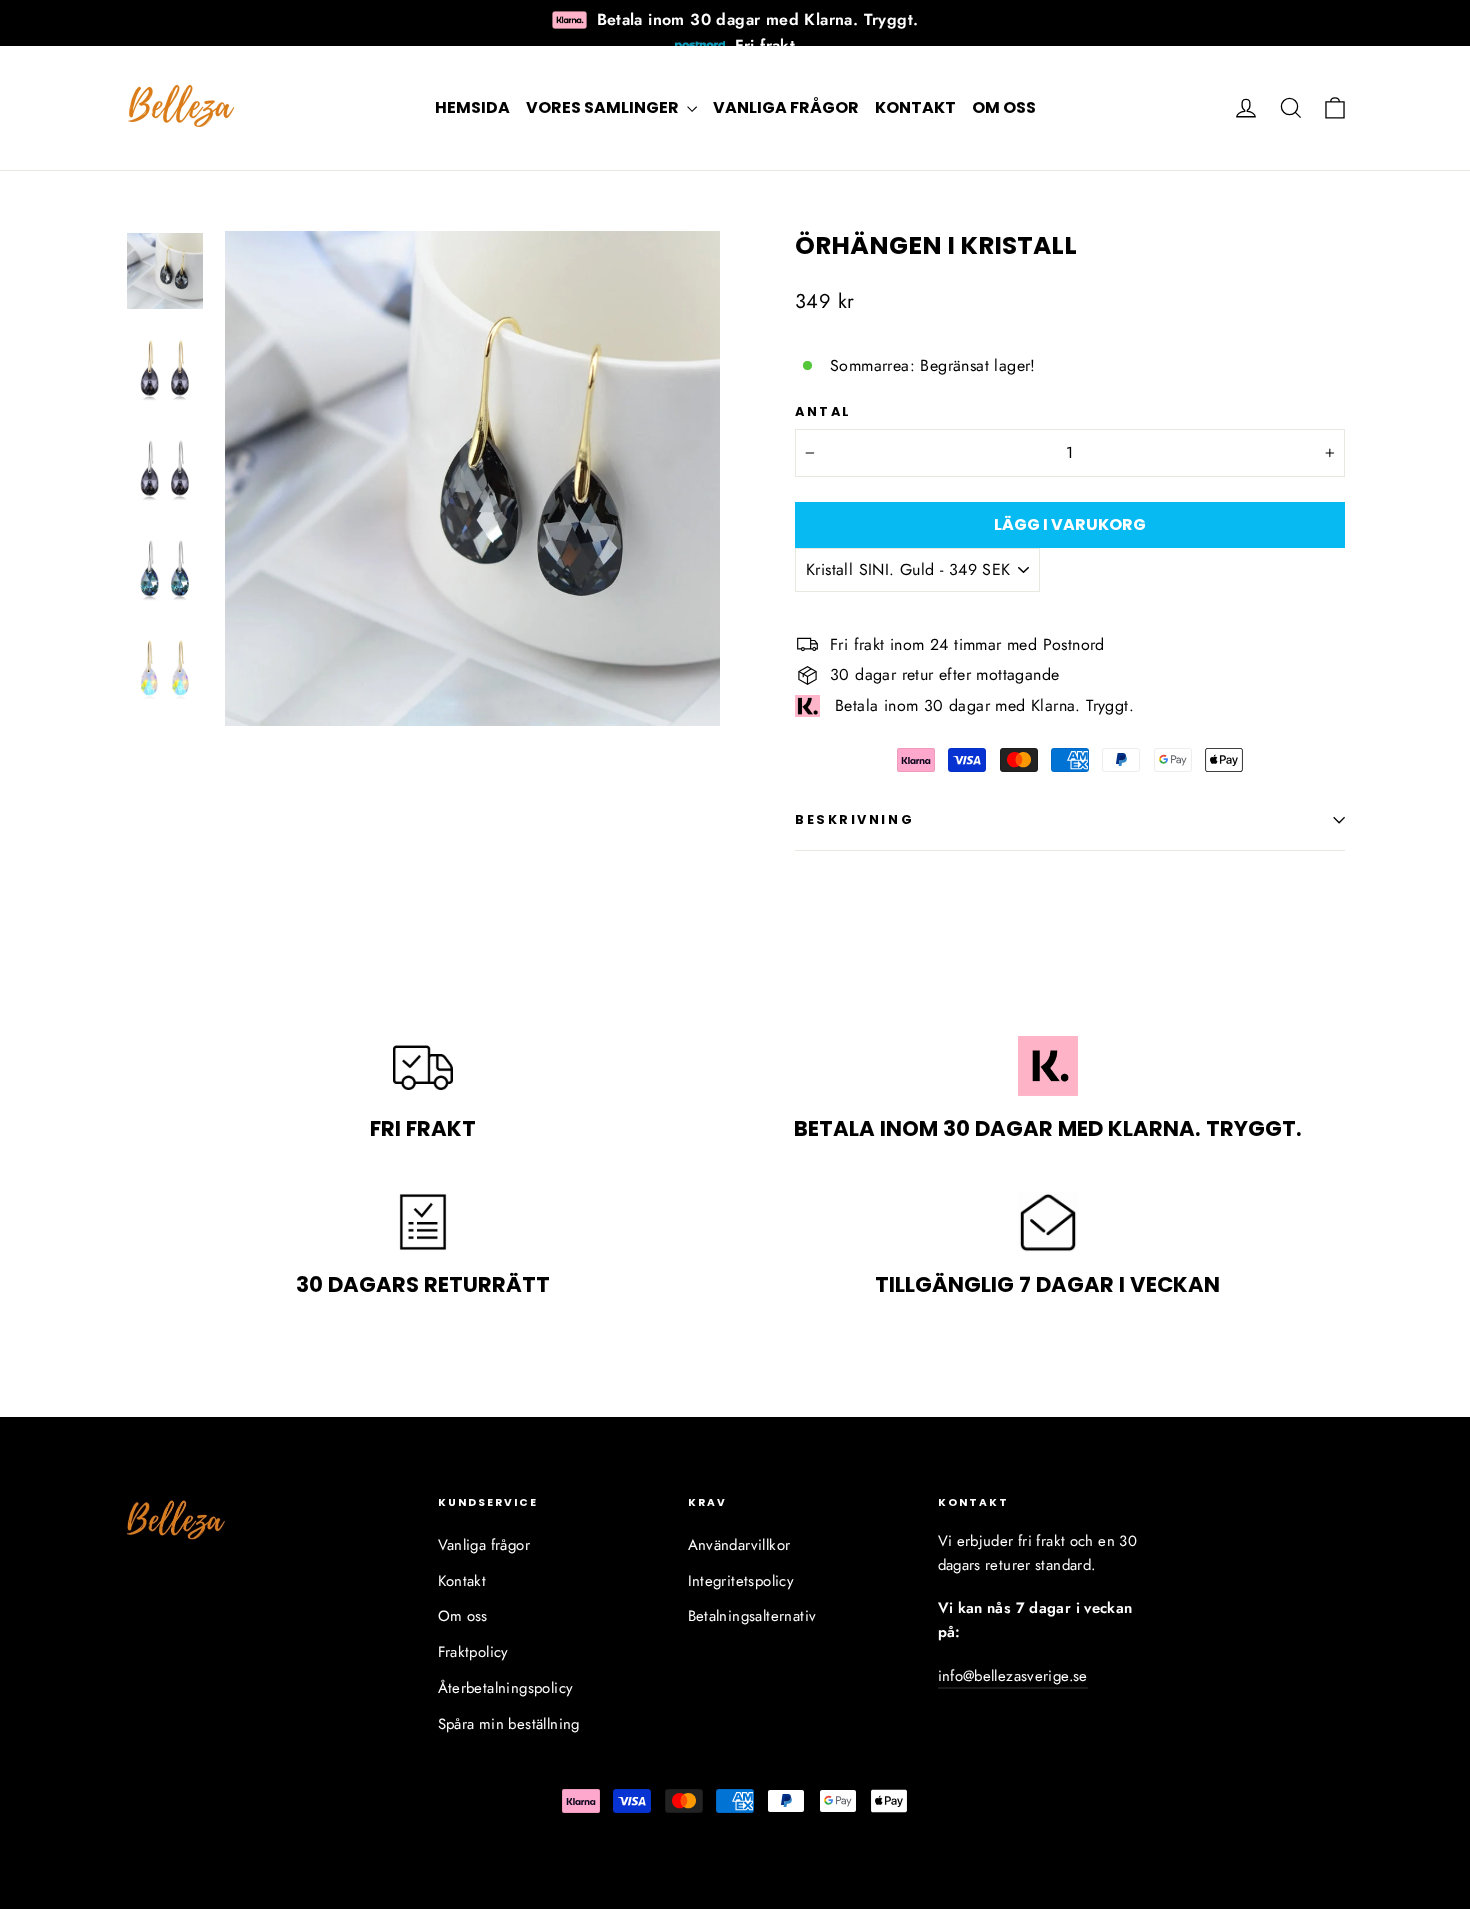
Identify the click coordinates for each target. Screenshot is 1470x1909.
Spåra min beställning (509, 1724)
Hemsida (472, 107)
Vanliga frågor (786, 107)
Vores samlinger (604, 107)
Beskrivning (854, 819)
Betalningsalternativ (752, 1616)
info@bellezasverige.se (1013, 1676)
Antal (823, 411)
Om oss (1004, 107)
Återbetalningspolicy (506, 1688)
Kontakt (915, 107)
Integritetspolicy (741, 1581)
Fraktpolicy (473, 1652)
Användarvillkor (739, 1545)
